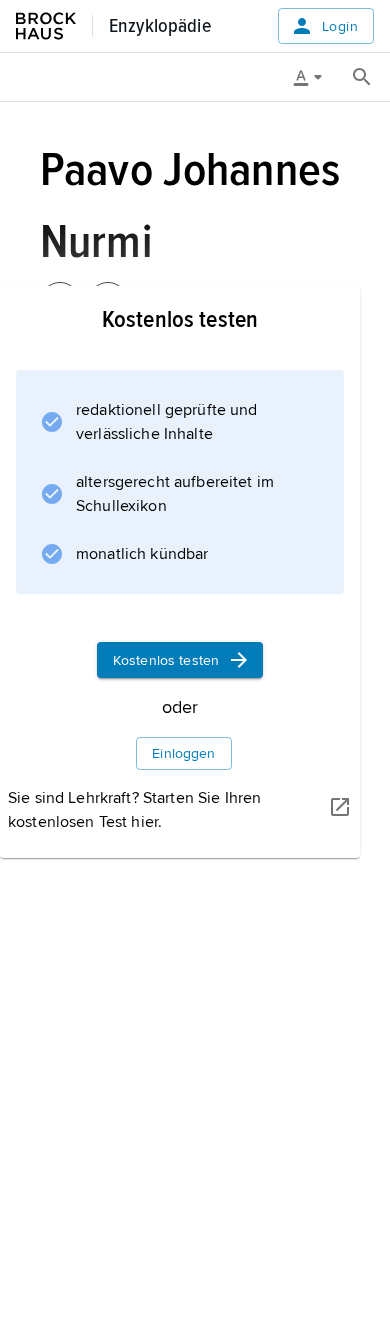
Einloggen (183, 753)
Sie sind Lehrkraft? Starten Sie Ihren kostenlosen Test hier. (134, 810)
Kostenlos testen (166, 660)
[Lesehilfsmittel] (315, 77)
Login (340, 26)
